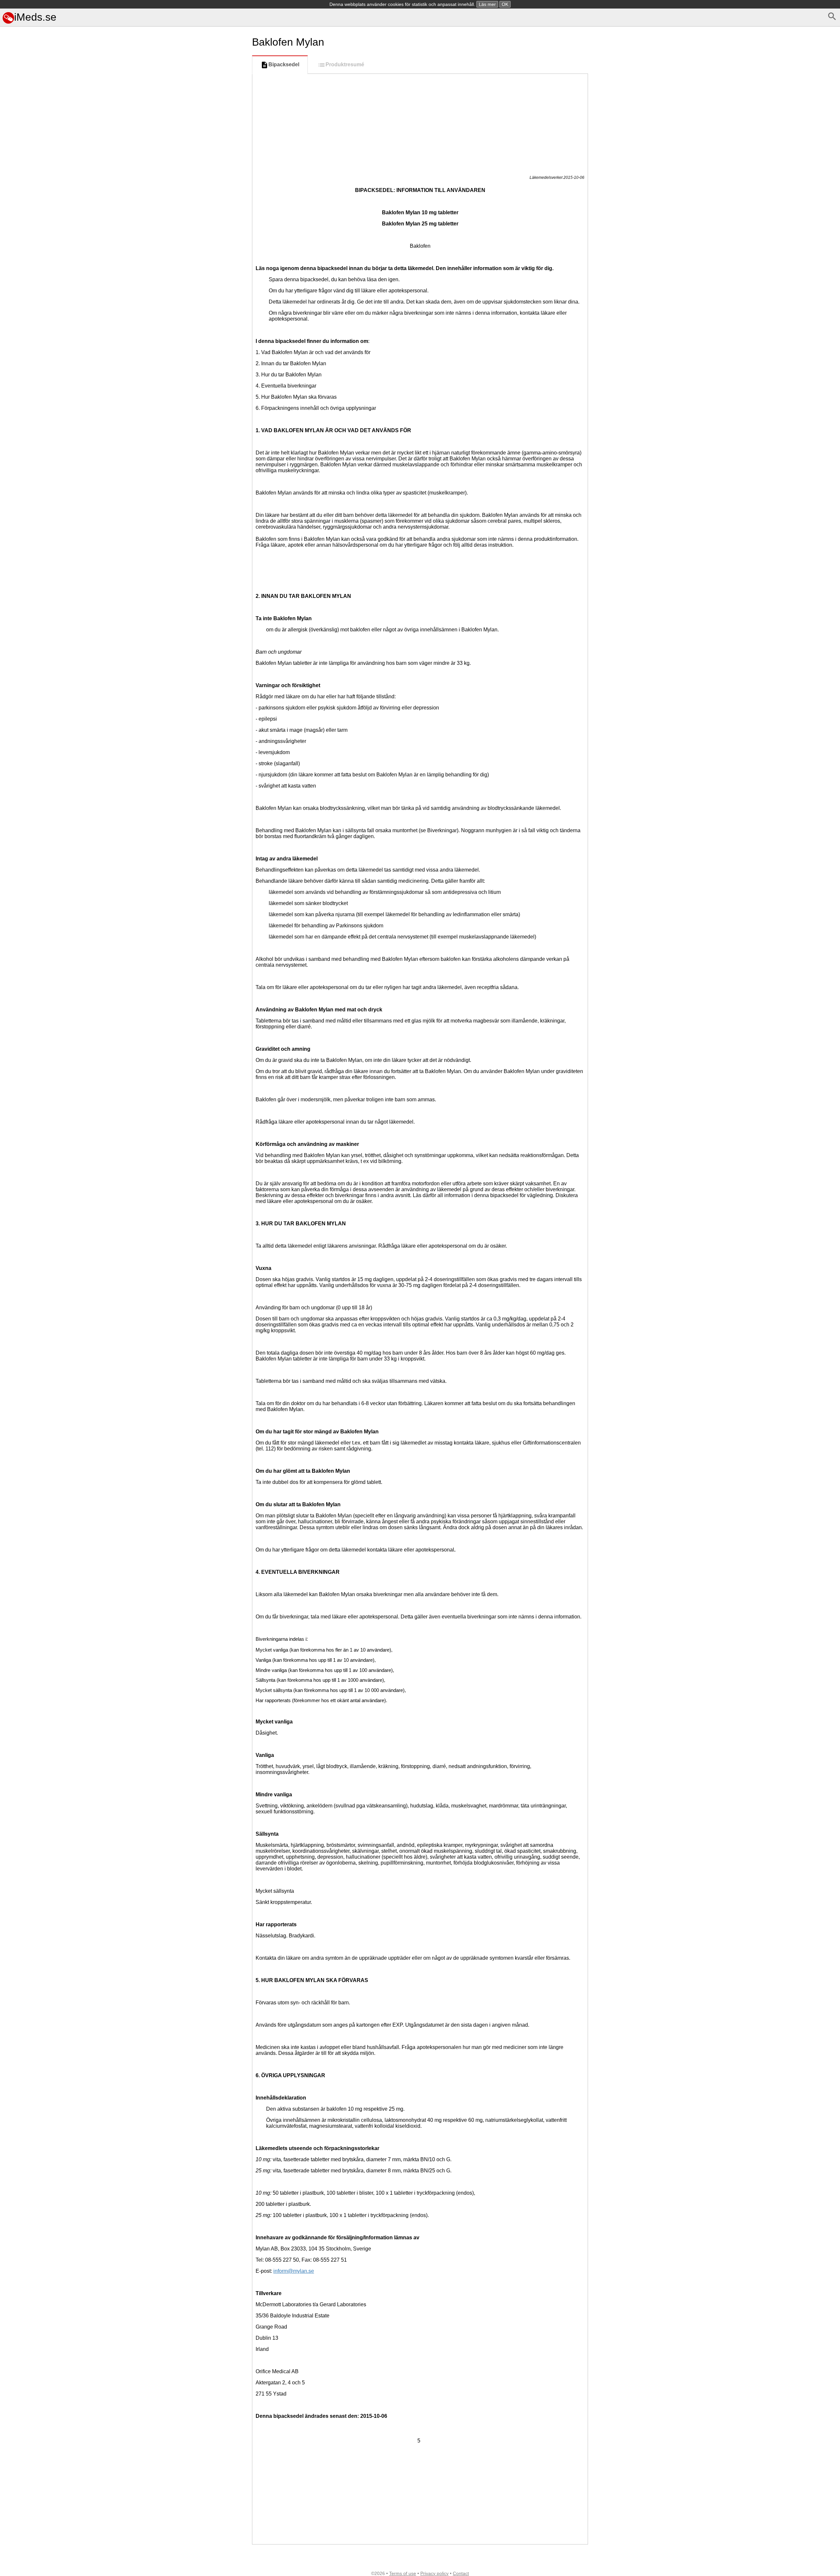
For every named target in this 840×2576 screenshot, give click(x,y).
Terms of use (403, 2573)
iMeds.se (35, 17)
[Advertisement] (125, 409)
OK (505, 4)
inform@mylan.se (294, 2271)
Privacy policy (434, 2573)
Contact (461, 2573)
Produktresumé (345, 64)
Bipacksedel (284, 64)
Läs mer (487, 4)
